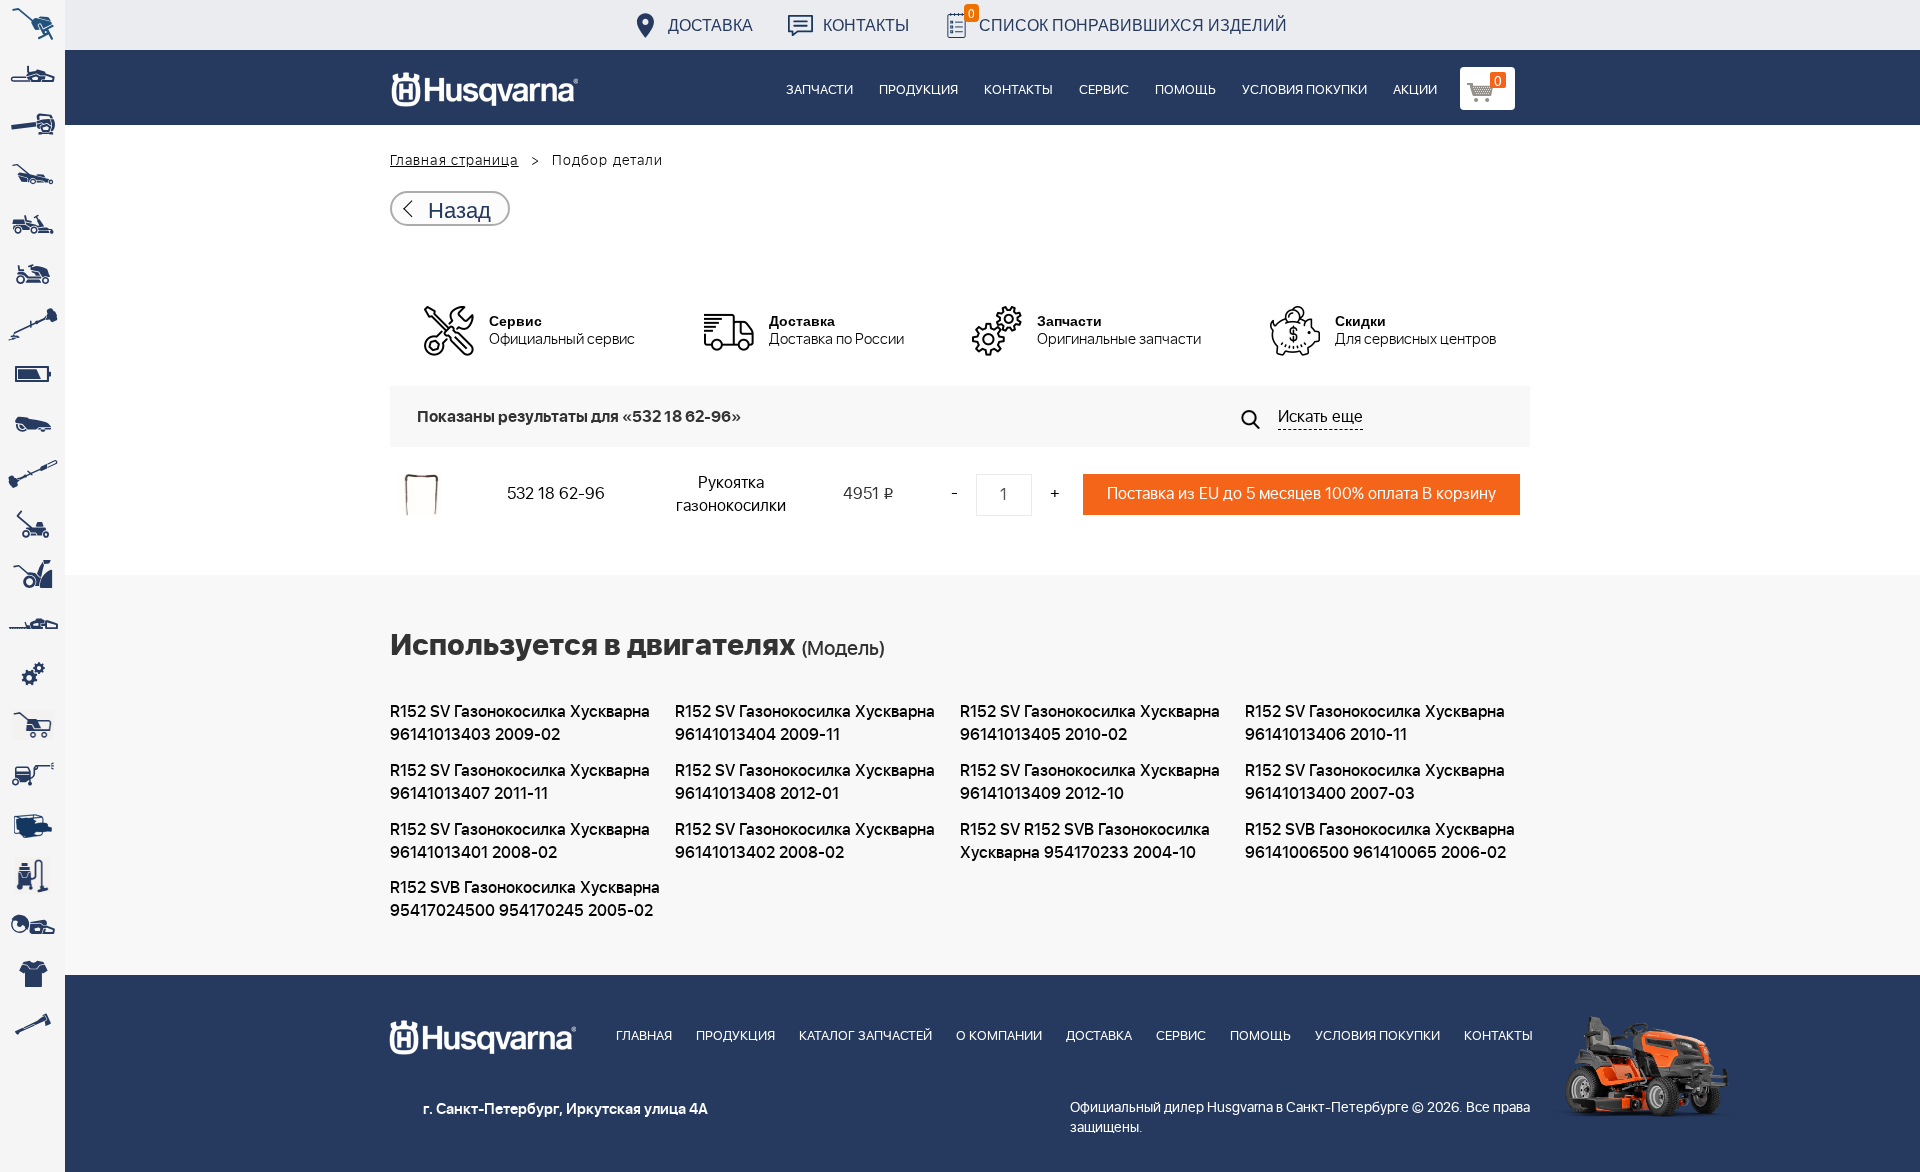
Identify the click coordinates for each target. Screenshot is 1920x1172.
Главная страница (454, 161)
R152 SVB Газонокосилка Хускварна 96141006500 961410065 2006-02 (1380, 841)
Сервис (1104, 90)
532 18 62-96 (556, 494)
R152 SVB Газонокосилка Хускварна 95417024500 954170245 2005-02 (525, 899)
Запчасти (819, 90)
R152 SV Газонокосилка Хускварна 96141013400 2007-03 (1375, 782)
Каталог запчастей (865, 1036)
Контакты (866, 24)
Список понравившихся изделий (1127, 19)
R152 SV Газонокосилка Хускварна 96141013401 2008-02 (520, 841)
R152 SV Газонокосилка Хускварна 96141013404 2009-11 (805, 723)
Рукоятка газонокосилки (731, 494)
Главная (644, 1036)
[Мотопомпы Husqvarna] (32, 825)
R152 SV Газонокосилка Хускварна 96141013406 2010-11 (1375, 723)
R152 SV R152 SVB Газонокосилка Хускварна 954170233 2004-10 (1085, 841)
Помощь (1185, 90)
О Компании (999, 1036)
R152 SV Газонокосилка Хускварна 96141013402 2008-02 (805, 841)
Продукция (918, 90)
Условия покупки (1304, 90)
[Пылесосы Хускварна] (32, 875)
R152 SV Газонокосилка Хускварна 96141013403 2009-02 (520, 723)
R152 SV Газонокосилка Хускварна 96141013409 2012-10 (1090, 782)
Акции (1415, 90)
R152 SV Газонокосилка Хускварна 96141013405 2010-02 (1090, 723)
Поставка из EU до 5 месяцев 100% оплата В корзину (1301, 494)
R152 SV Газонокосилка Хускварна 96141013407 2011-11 (520, 782)
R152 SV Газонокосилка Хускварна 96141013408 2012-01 (805, 782)
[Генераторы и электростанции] (32, 725)
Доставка (710, 24)
